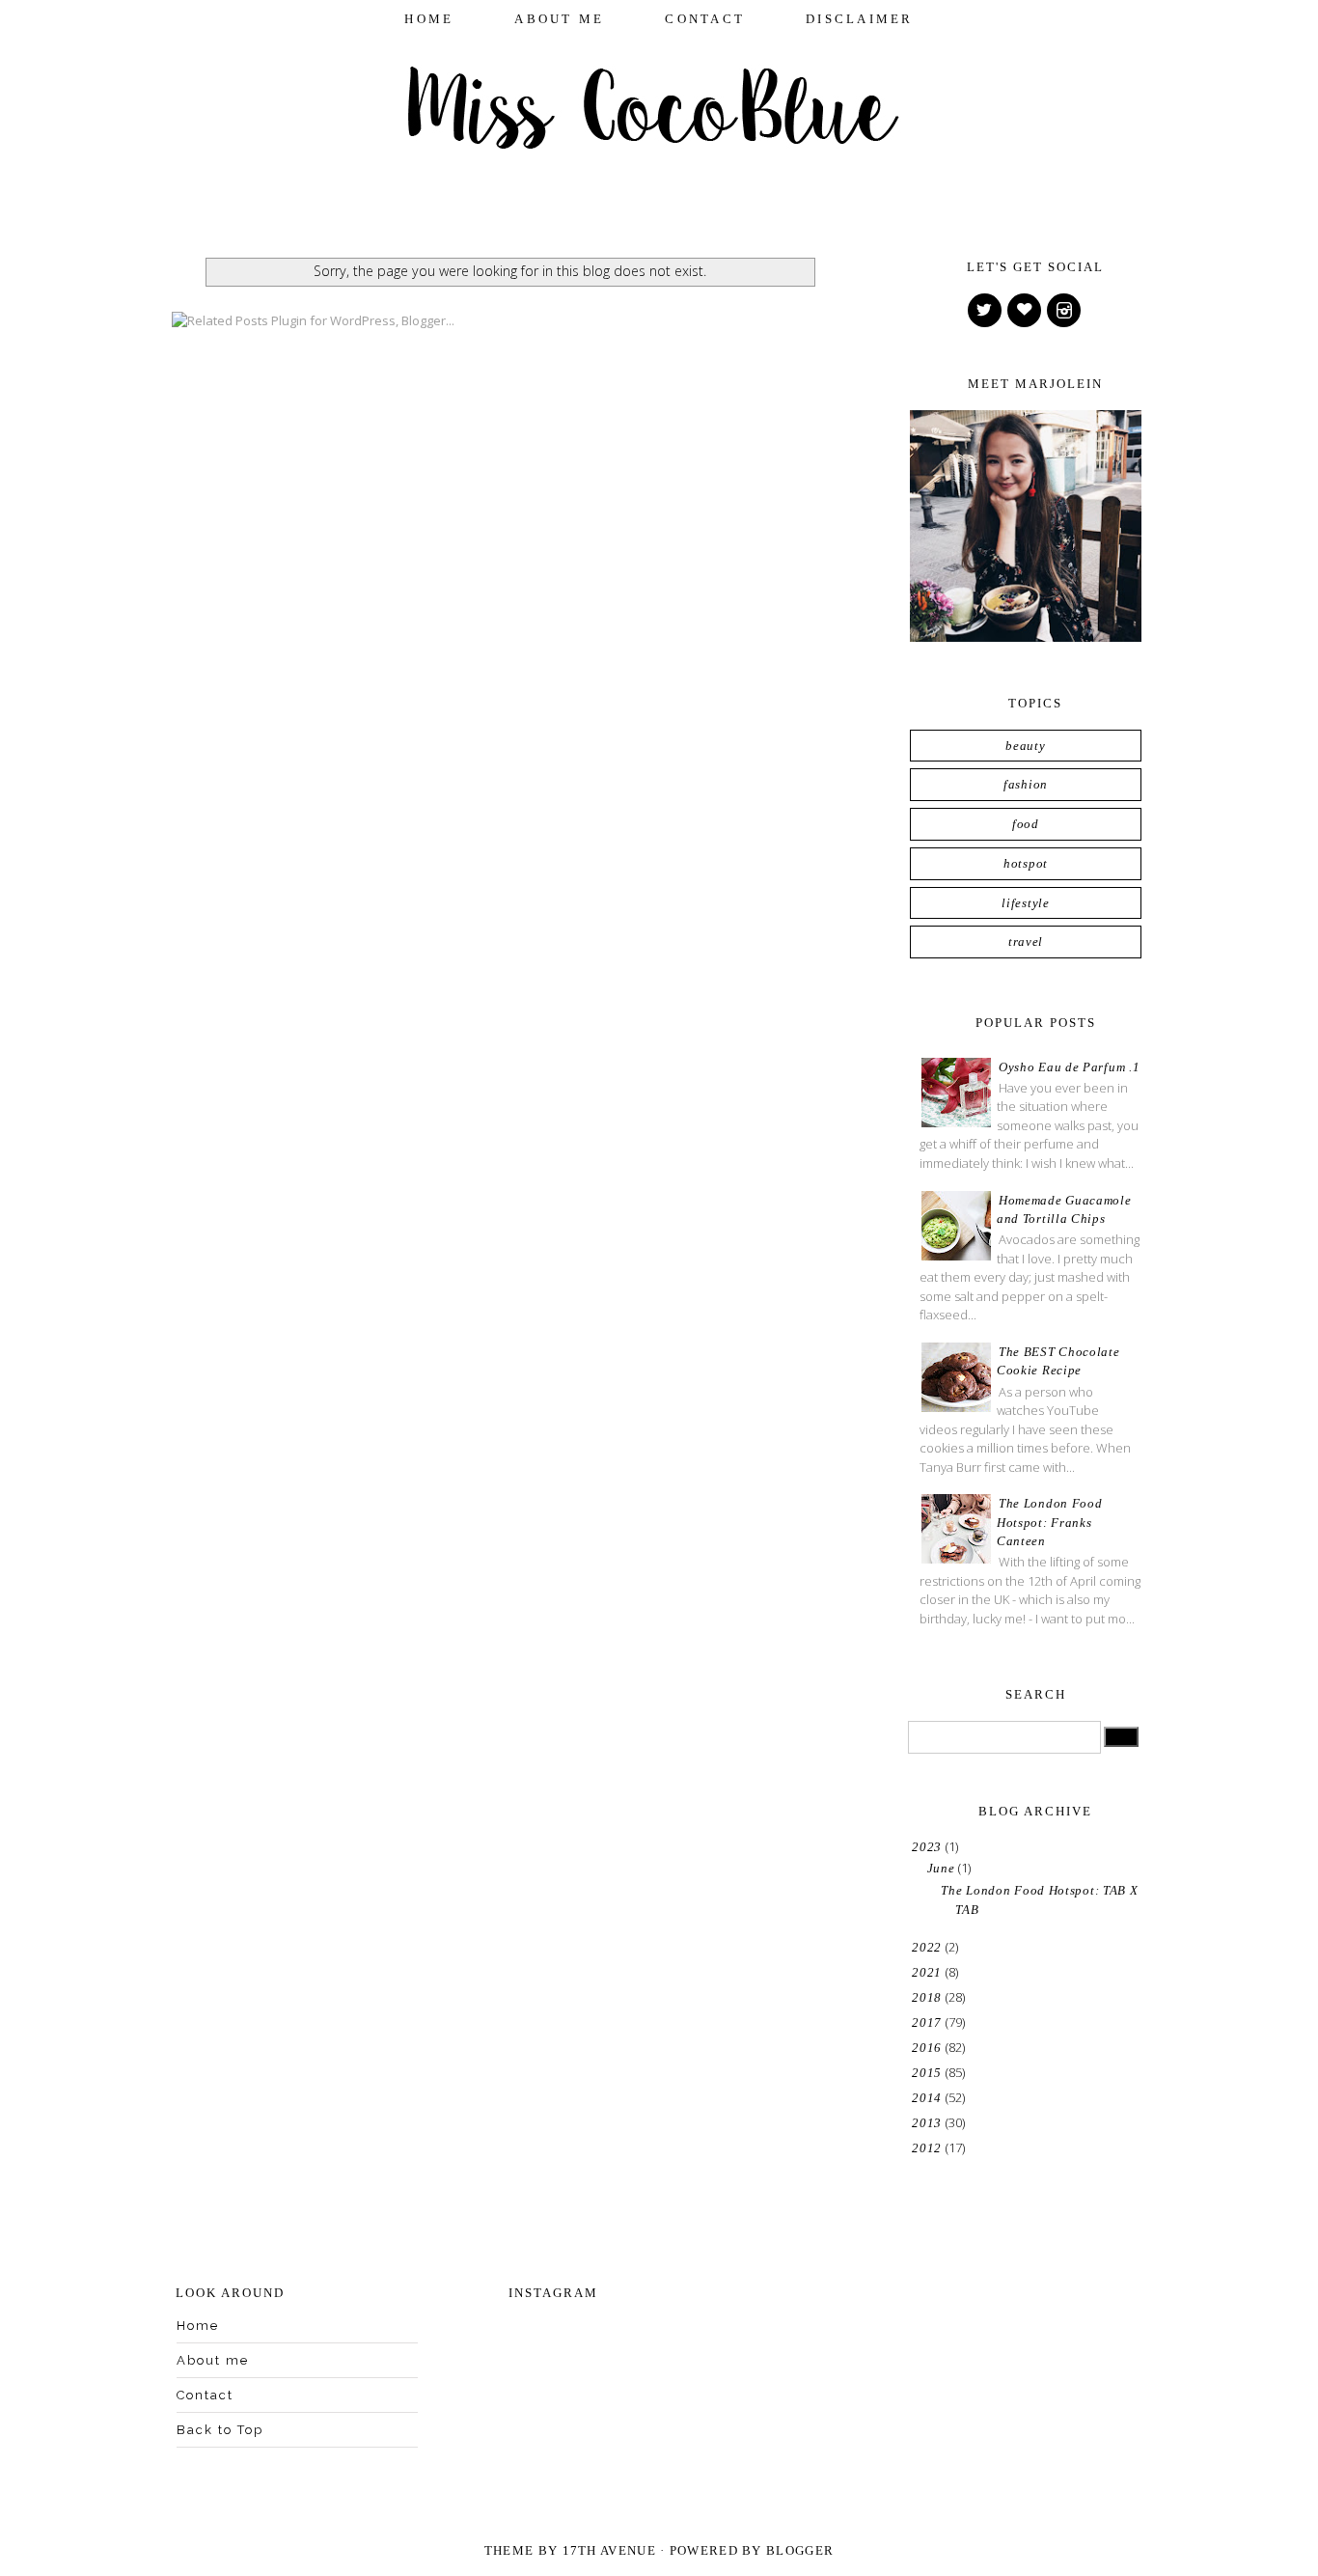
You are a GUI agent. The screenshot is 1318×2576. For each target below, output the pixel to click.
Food (1026, 824)
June (943, 1868)
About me (559, 19)
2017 (929, 2022)
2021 (929, 1972)
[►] (911, 1947)
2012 (929, 2148)
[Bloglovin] (1026, 311)
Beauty (1025, 746)
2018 (929, 1997)
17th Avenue (609, 2550)
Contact (705, 19)
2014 (929, 2098)
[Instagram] (1065, 311)
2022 (929, 1947)
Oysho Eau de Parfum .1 (1069, 1067)
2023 (929, 1847)
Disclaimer (860, 19)
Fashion (1026, 784)
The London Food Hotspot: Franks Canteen (1050, 1522)
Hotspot (1026, 863)
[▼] (911, 1847)
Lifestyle (1025, 903)
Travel (1026, 942)
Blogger (800, 2550)
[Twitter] (986, 311)
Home (429, 19)
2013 (929, 2123)
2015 (929, 2073)
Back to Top (220, 2430)
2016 (929, 2048)
